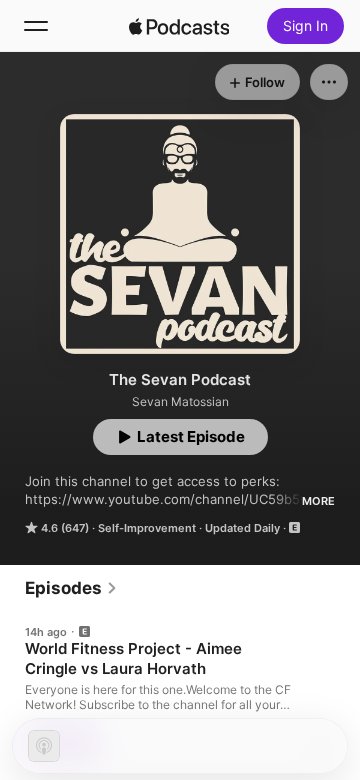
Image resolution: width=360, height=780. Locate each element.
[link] (71, 588)
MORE (318, 501)
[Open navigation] (36, 26)
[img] (179, 26)
